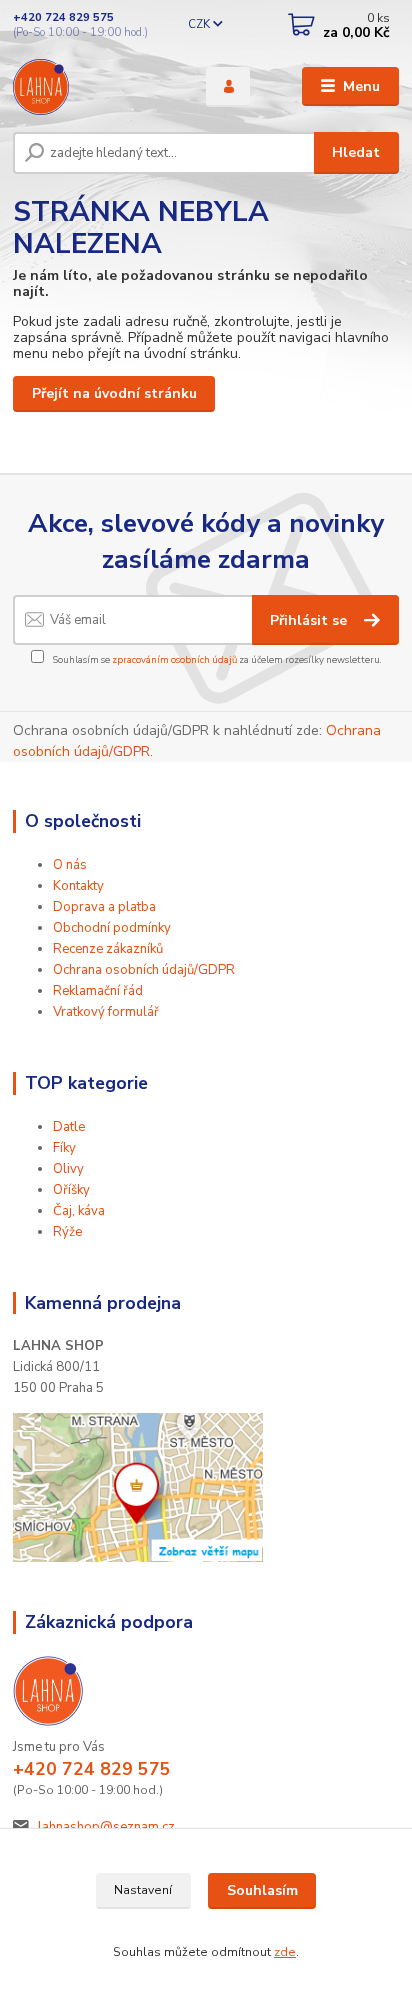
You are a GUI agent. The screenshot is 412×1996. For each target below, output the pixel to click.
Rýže (67, 1232)
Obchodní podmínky (112, 928)
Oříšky (71, 1190)
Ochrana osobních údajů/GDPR (144, 970)
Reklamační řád (98, 991)
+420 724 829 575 (63, 17)
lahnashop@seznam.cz (106, 1827)
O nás (70, 865)
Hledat (356, 152)
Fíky (64, 1148)
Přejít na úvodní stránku (114, 393)
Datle (69, 1127)
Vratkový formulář (106, 1012)
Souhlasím (262, 1890)
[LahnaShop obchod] (138, 1487)
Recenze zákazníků (108, 949)
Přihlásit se (310, 620)
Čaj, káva (79, 1211)
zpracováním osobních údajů (174, 659)
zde (285, 1952)
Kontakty (78, 886)
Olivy (68, 1169)
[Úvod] (93, 87)
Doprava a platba (104, 907)
